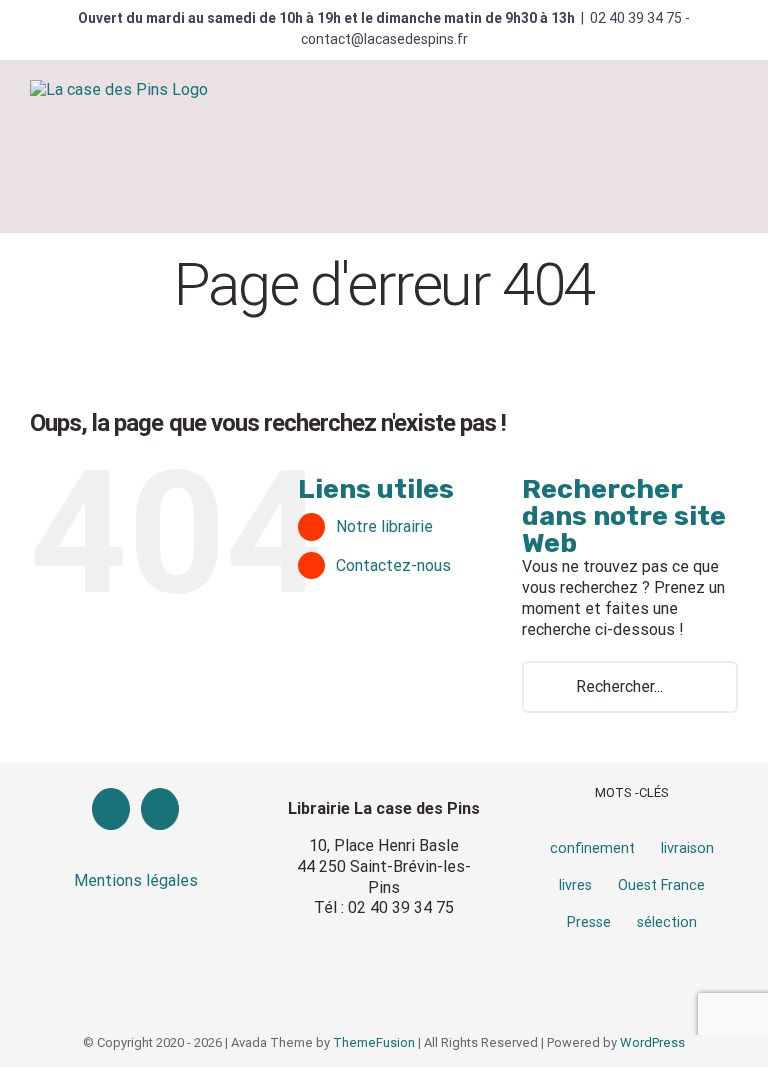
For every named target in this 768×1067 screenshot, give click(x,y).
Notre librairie (384, 526)
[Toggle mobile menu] (730, 113)
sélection (667, 922)
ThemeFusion (374, 1042)
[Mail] (160, 809)
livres (575, 885)
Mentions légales (136, 880)
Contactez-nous (393, 565)
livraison (687, 848)
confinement (592, 848)
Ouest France (661, 885)
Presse (589, 922)
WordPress (652, 1042)
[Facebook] (111, 809)
